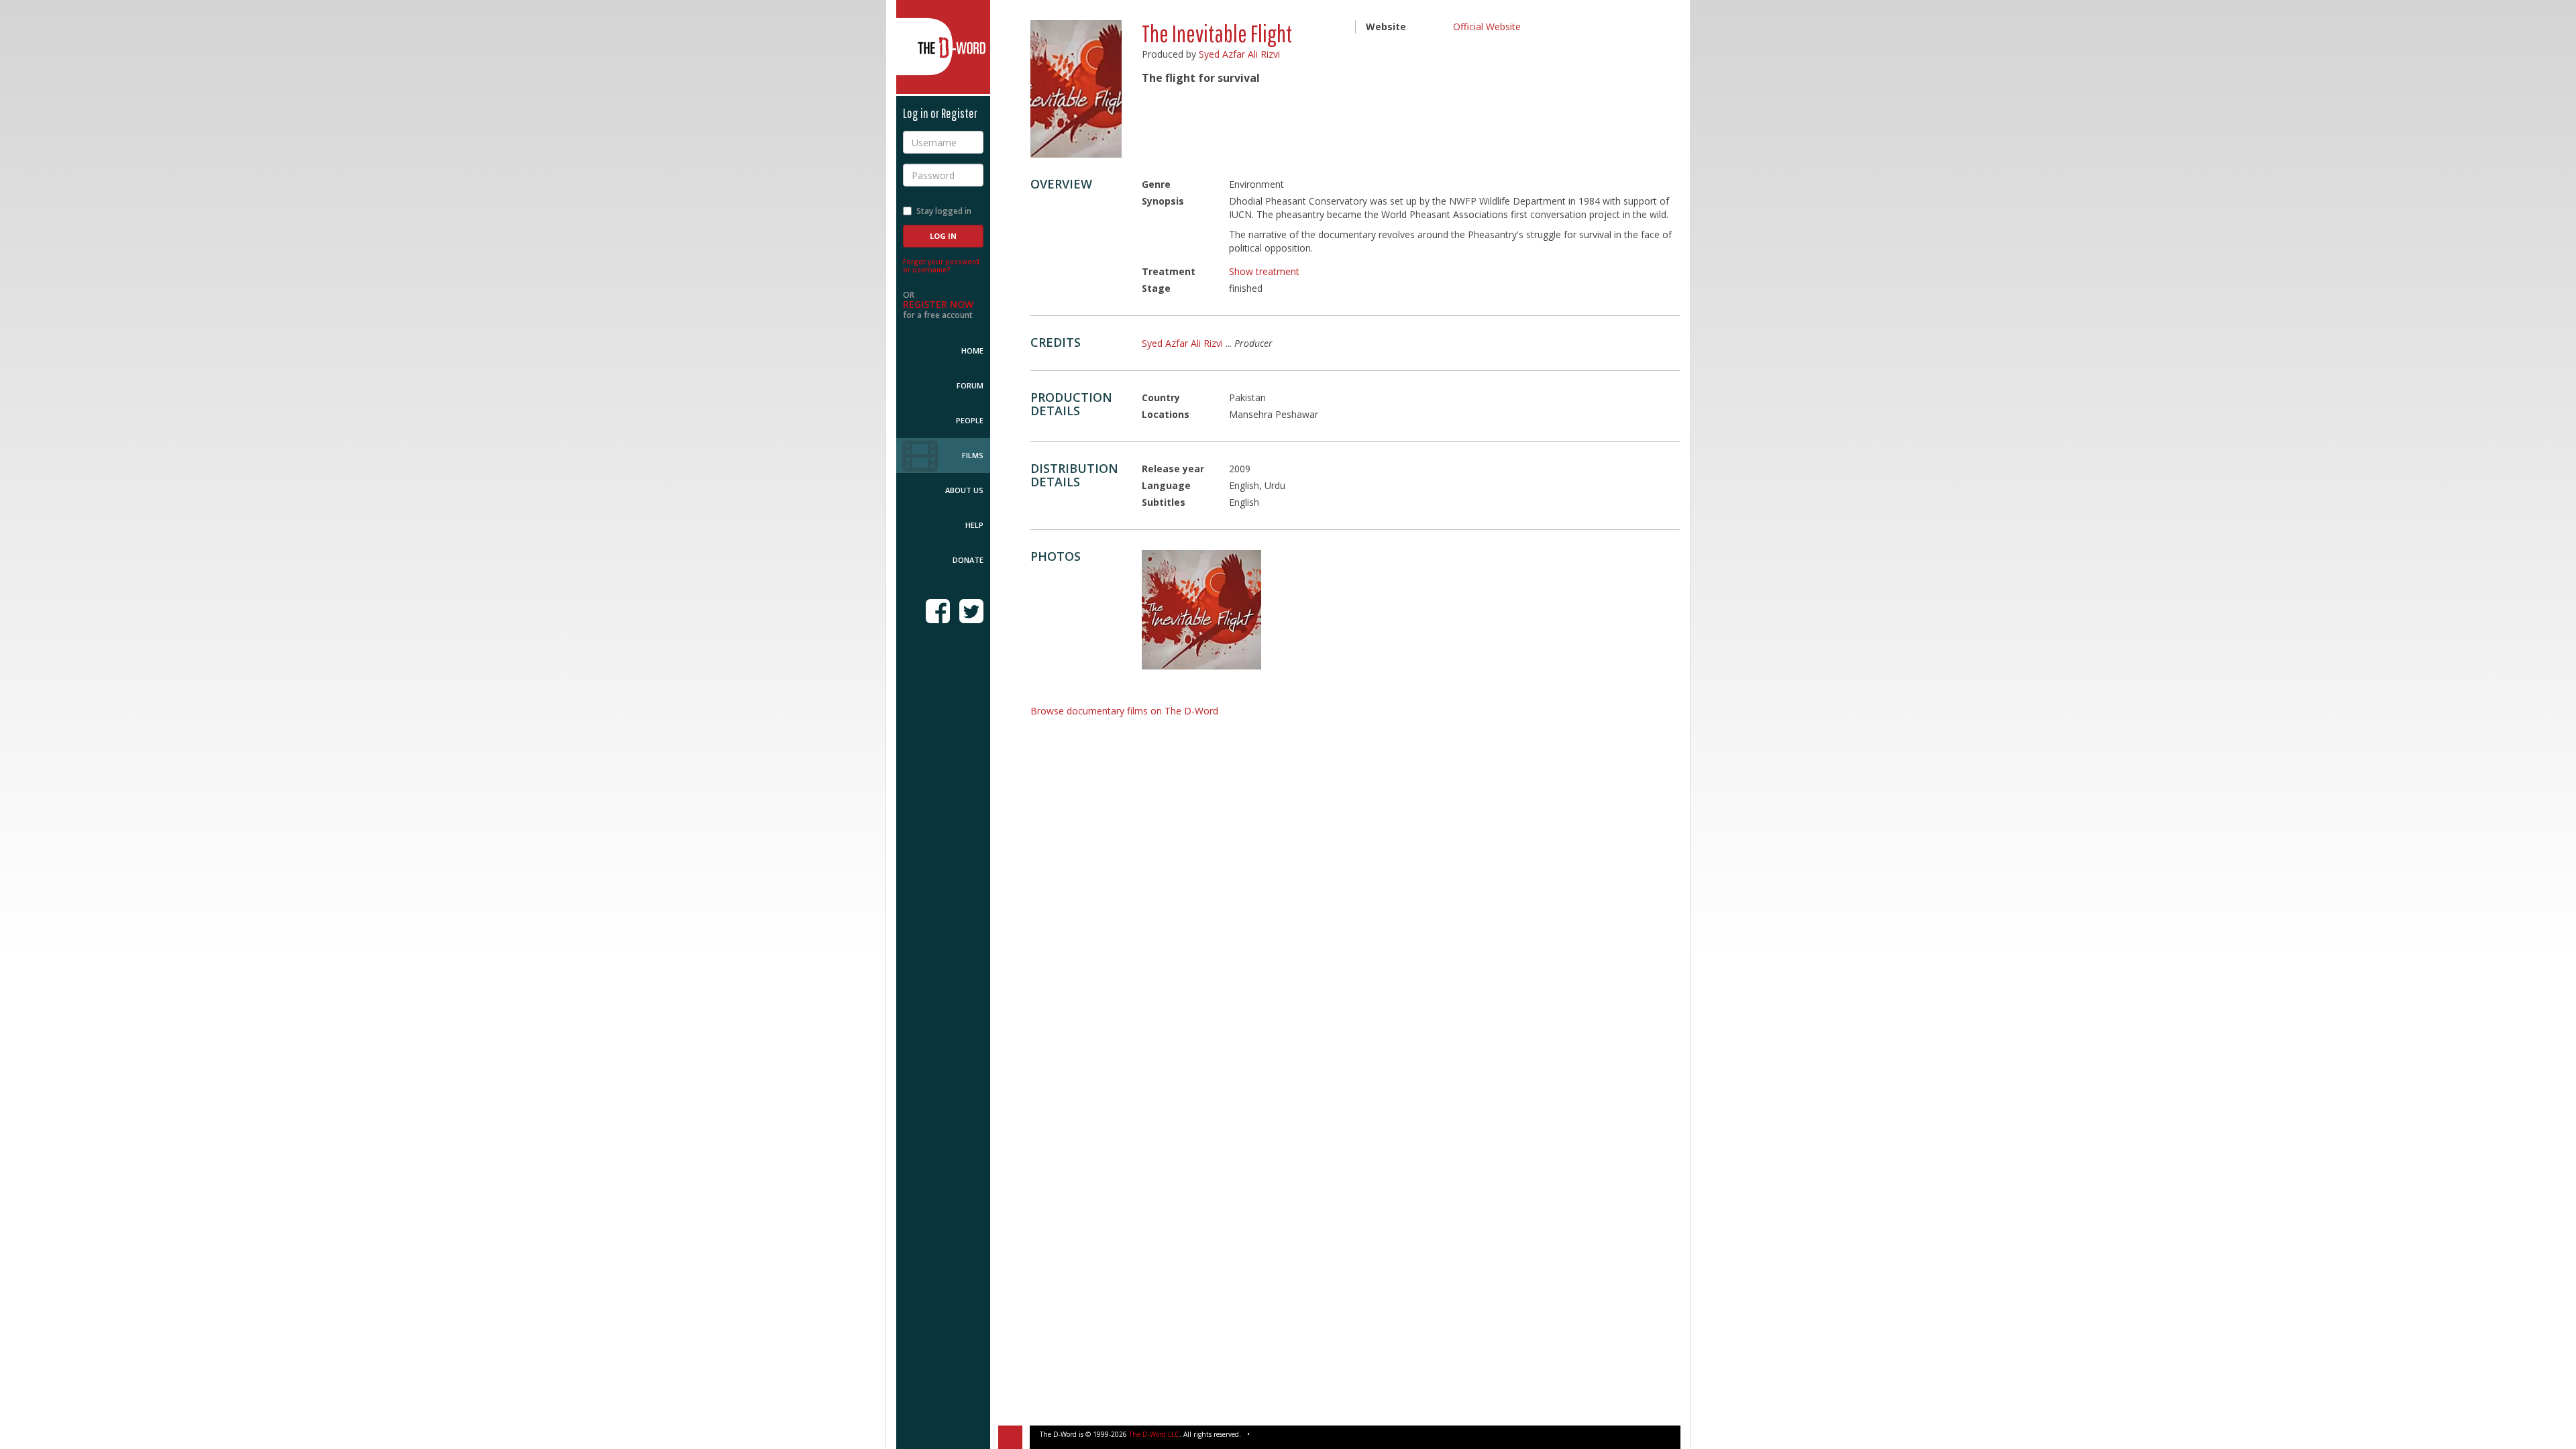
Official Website (1487, 26)
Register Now (938, 304)
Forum (970, 385)
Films (973, 455)
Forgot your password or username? (941, 266)
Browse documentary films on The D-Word (1124, 711)
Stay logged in (944, 211)
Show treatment (1264, 271)
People (970, 420)
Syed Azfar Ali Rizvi (1239, 54)
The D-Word (943, 47)
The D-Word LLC (1154, 1434)
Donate (968, 560)
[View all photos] (1076, 89)
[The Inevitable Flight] (1201, 610)
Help (974, 525)
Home (972, 351)
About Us (964, 490)
